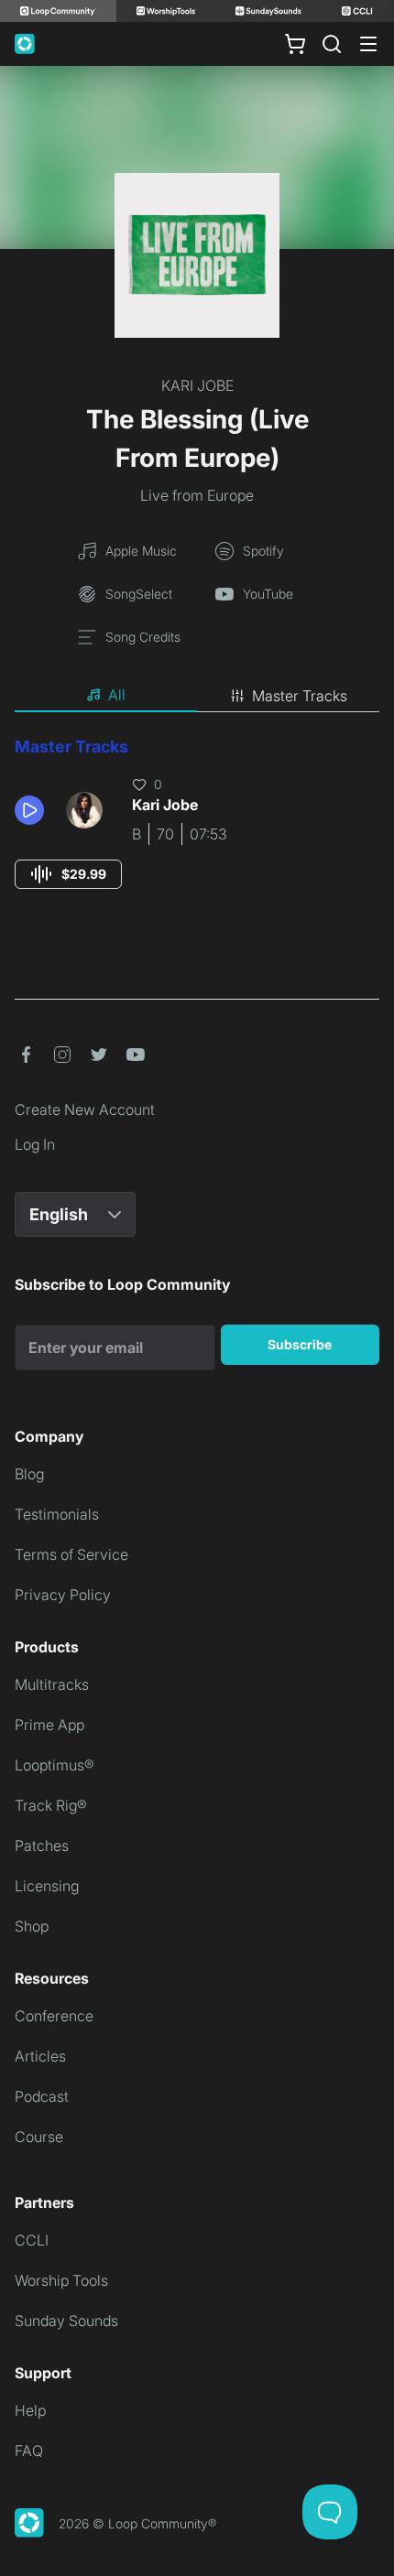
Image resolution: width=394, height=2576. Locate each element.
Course (39, 2137)
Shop (32, 1926)
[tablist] (197, 696)
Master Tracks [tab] (300, 696)
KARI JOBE (197, 385)
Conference (54, 2016)
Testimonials (57, 1514)
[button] (33, 810)
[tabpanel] (197, 830)
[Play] (29, 810)
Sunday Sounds (66, 2321)
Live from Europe (197, 495)
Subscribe (300, 1344)
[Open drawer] (368, 44)
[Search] (332, 44)
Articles (40, 2056)
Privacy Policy (63, 1595)
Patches (42, 1845)
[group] (68, 874)
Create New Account (85, 1109)
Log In (35, 1144)
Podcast (42, 2096)
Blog (29, 1474)
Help (30, 2410)
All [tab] (117, 695)
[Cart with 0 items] (295, 44)
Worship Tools (61, 2280)
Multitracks (52, 1684)
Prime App (49, 1725)
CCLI (32, 2240)
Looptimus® (55, 1765)
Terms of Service (71, 1554)
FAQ (29, 2451)
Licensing (47, 1886)
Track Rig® (51, 1805)
